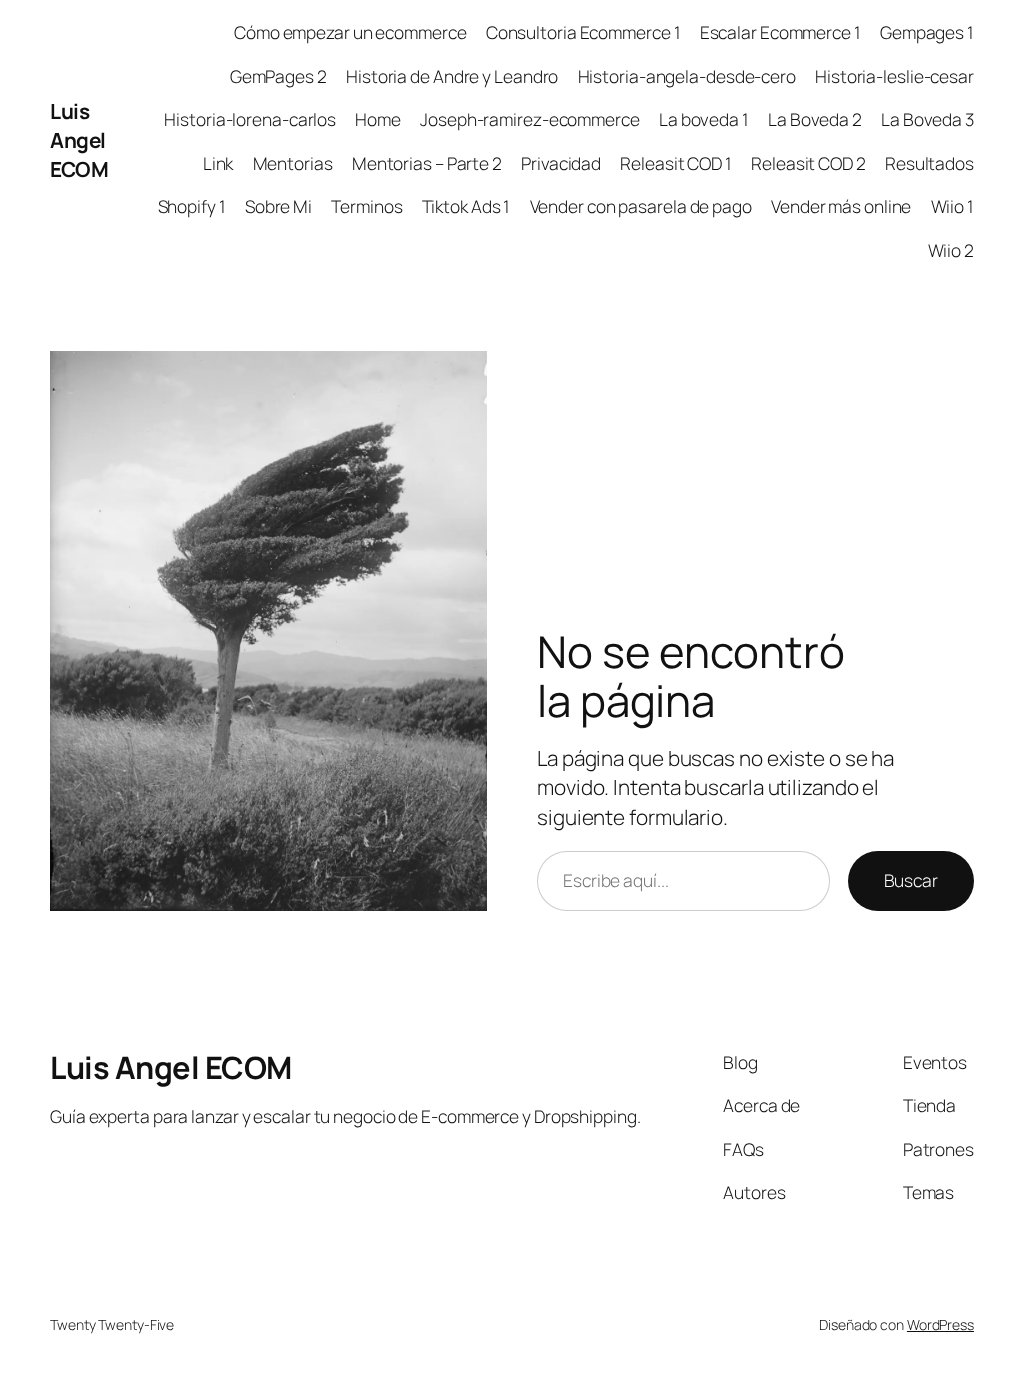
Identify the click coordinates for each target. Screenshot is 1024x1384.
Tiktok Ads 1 (466, 206)
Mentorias (293, 163)
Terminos (366, 206)
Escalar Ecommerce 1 (780, 32)
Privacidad (561, 163)
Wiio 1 (952, 206)
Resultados (929, 163)
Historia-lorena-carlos (250, 119)
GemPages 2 (278, 76)
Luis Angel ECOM (79, 140)
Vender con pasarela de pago (641, 206)
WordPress (940, 1324)
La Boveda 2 (815, 119)
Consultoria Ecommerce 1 (583, 32)
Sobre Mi (278, 206)
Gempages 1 (927, 32)
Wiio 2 (951, 250)
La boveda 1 (704, 119)
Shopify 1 (192, 206)
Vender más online (841, 206)
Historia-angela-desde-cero (687, 76)
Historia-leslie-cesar (894, 76)
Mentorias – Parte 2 (427, 163)
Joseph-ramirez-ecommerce (530, 119)
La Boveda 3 (927, 119)
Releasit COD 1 (676, 163)
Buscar (911, 880)
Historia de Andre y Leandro (452, 76)
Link (218, 163)
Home (378, 119)
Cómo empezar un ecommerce (350, 32)
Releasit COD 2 (808, 163)
